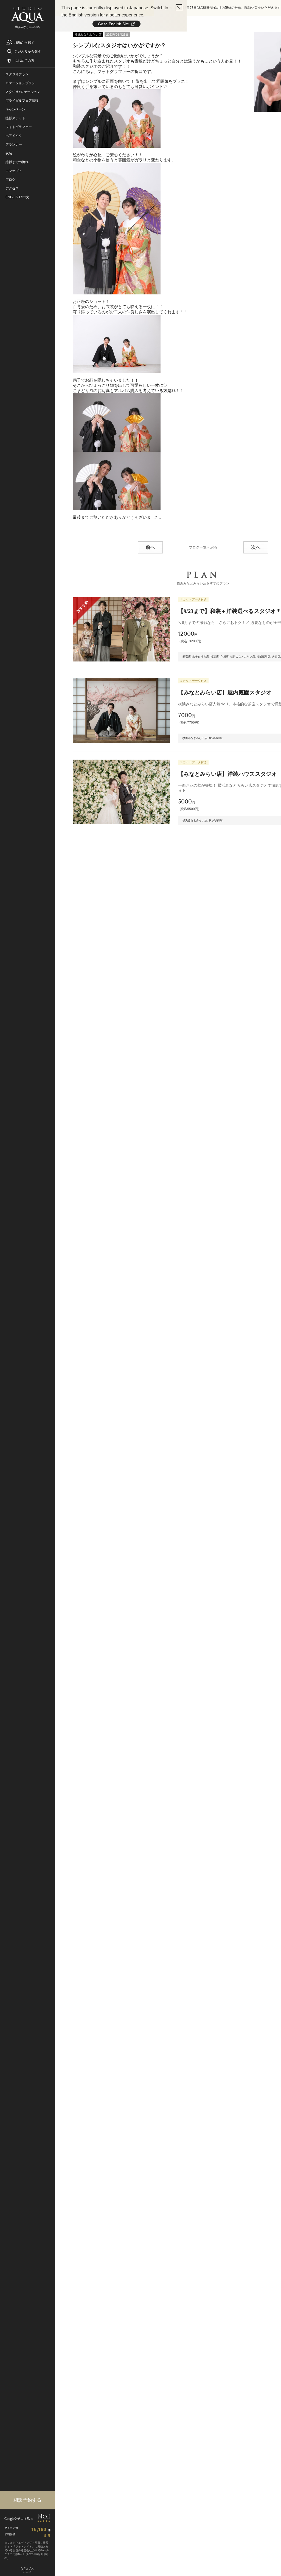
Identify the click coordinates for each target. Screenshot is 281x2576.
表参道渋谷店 (201, 657)
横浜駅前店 (263, 657)
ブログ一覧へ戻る (203, 547)
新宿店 (187, 657)
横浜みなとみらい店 (243, 657)
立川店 (224, 657)
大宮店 (276, 657)
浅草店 (215, 657)
